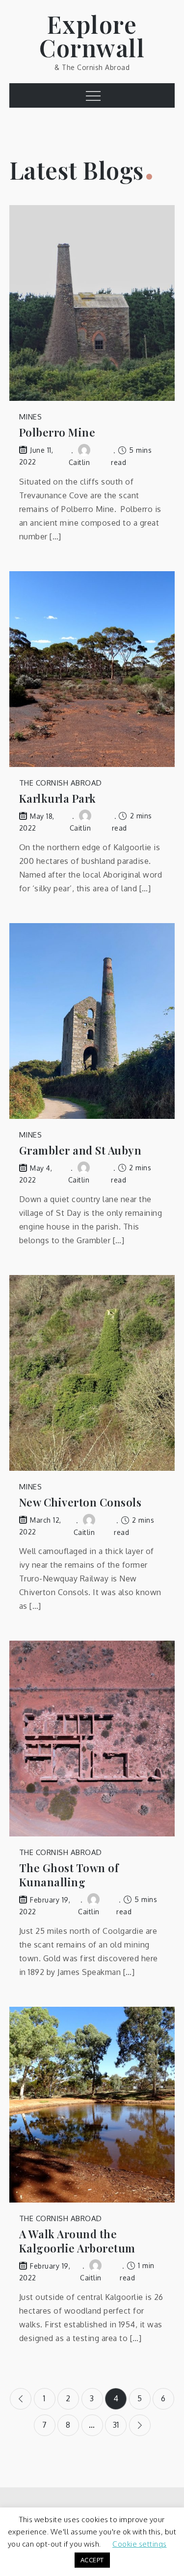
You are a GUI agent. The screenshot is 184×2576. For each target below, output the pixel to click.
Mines (31, 417)
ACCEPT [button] (92, 2560)
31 (116, 2425)
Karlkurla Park (58, 799)
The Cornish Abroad (61, 783)
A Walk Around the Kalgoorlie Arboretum (77, 2241)
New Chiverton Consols (80, 1502)
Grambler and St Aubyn (80, 1150)
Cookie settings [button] (140, 2544)
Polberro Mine (57, 432)
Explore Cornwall (92, 36)
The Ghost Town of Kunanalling (69, 1875)
